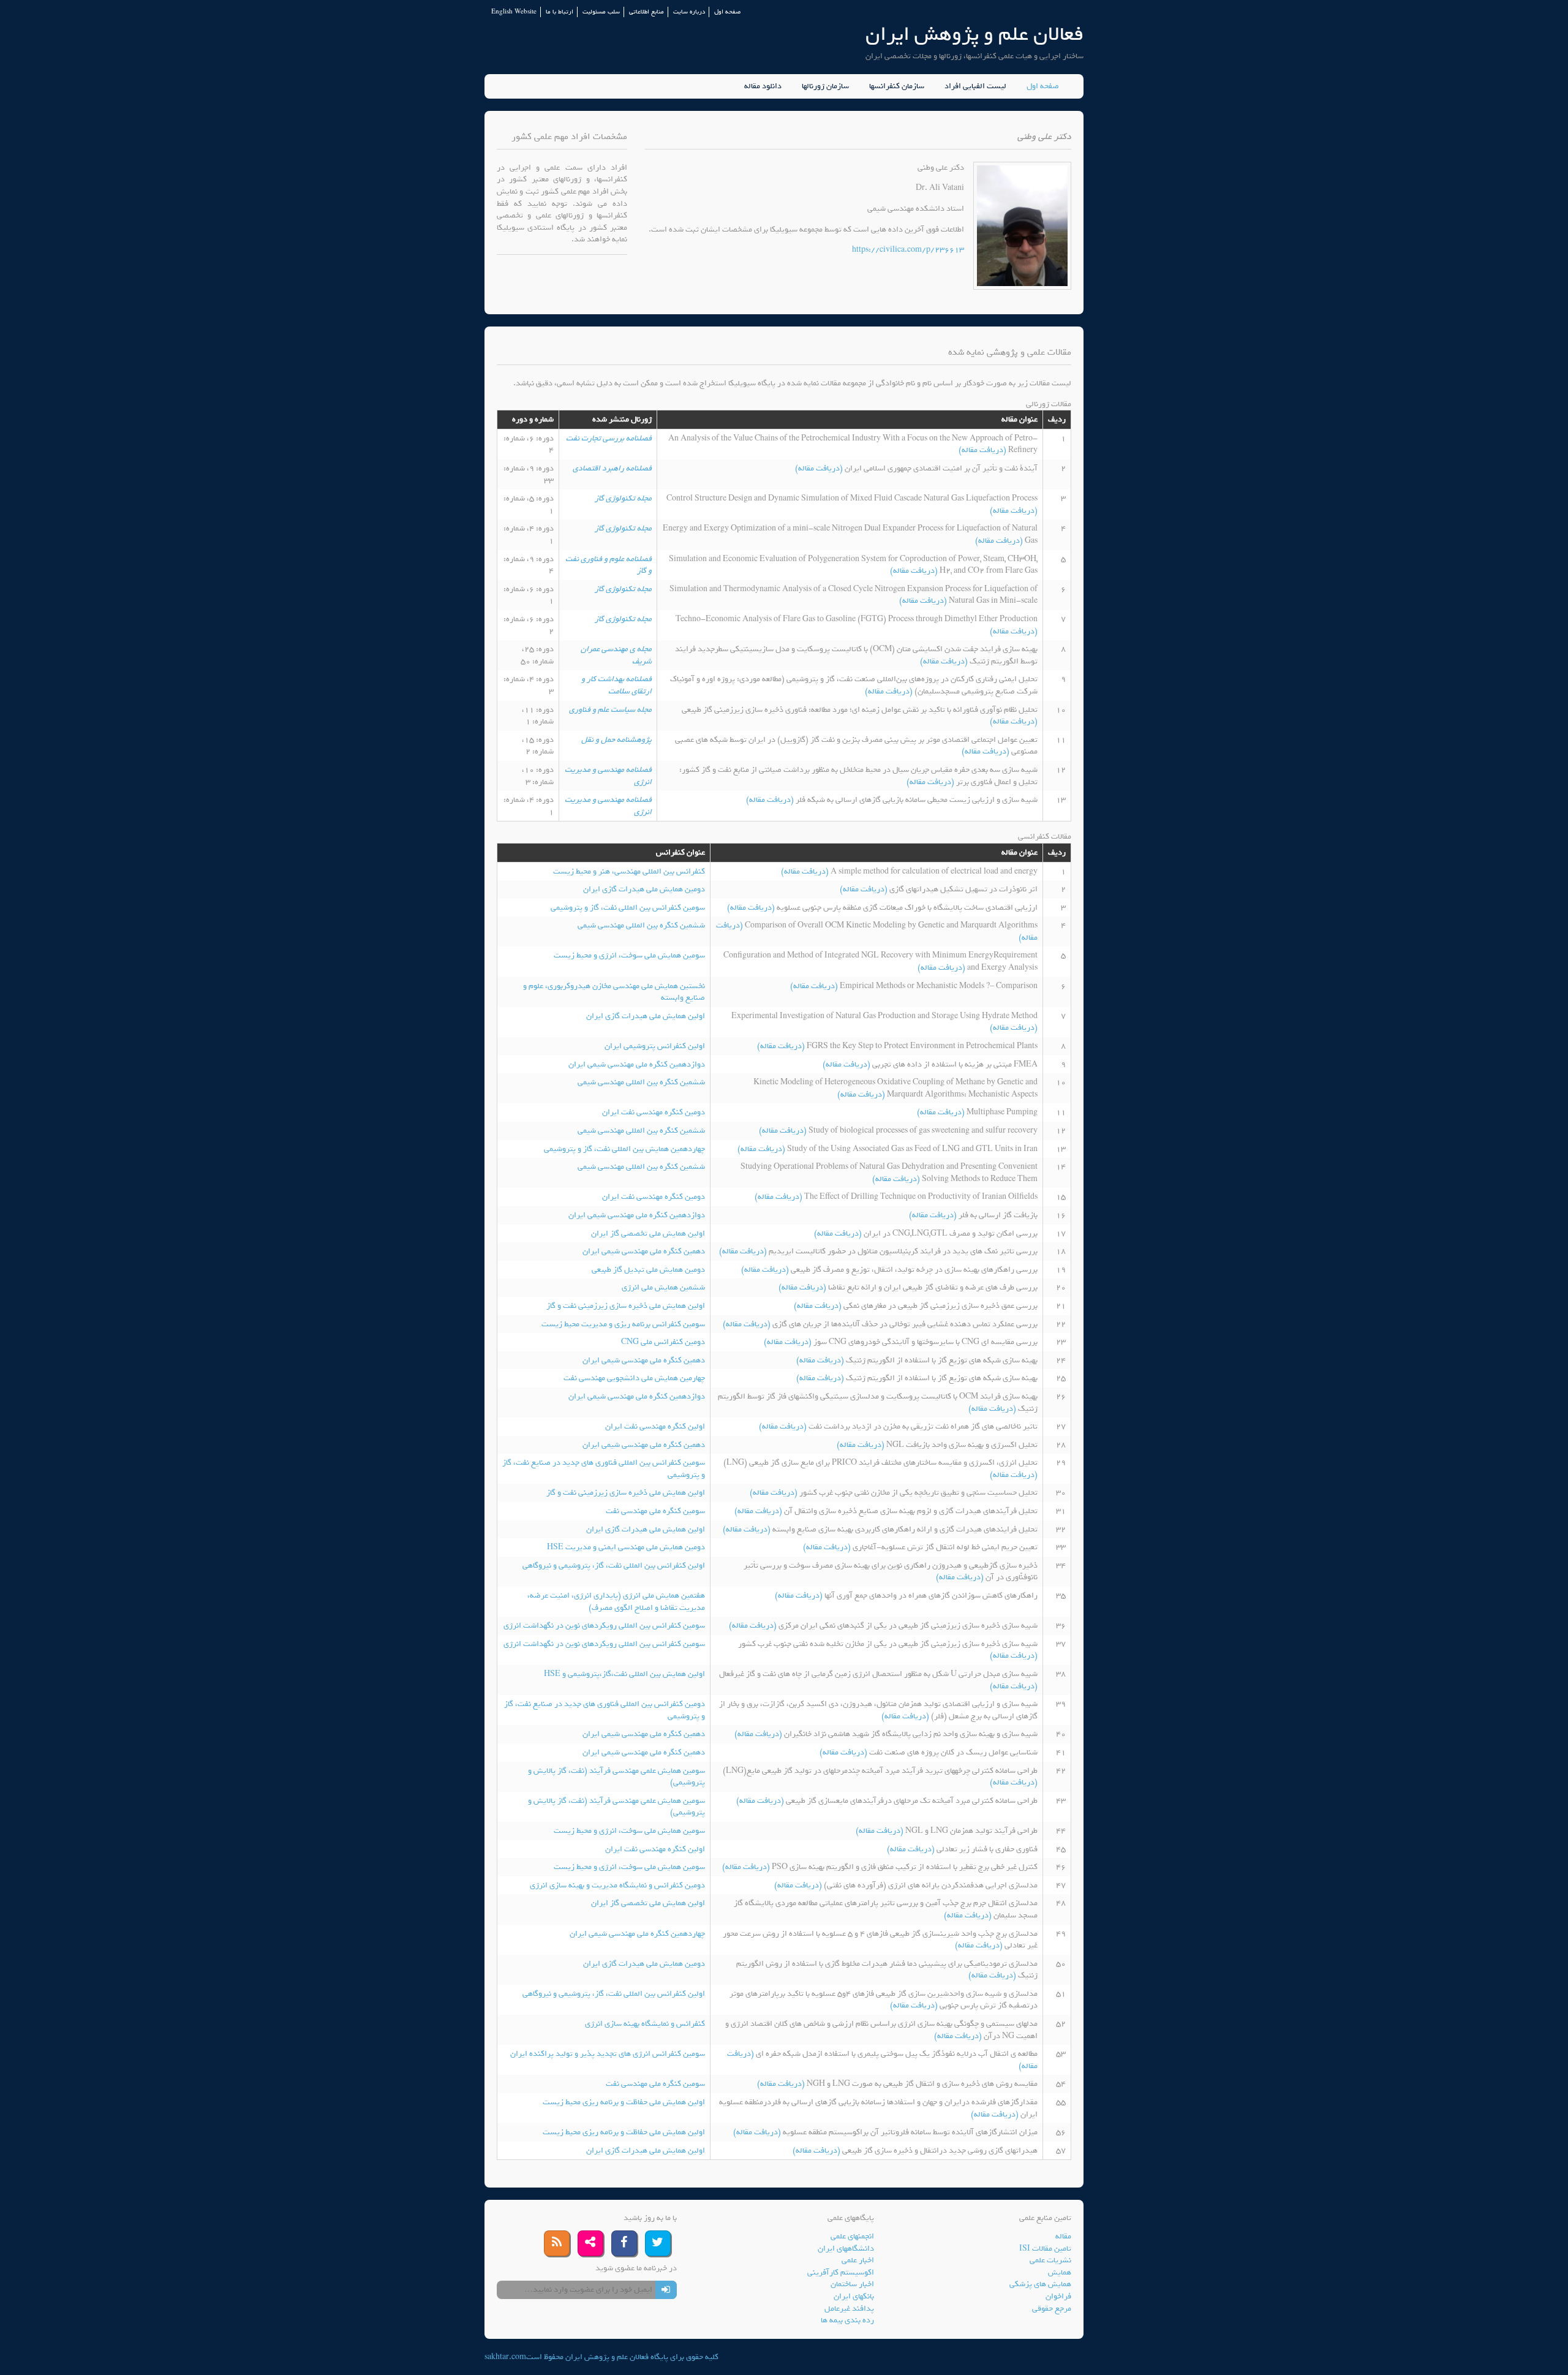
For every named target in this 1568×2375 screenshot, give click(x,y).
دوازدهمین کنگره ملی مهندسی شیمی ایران (637, 1064)
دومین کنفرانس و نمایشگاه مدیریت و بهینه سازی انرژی (617, 1885)
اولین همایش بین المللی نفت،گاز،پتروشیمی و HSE (624, 1674)
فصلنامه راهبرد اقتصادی (612, 468)
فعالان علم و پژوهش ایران (974, 34)
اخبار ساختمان (852, 2284)
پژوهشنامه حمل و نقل (616, 740)
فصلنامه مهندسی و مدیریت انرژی (608, 776)
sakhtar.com (505, 2357)
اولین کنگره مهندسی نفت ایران (655, 1426)
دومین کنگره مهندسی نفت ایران (654, 1112)
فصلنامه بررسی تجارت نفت (609, 438)
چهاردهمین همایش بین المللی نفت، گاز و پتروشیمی (624, 1149)
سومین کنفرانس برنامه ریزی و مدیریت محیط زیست (623, 1324)
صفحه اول (727, 12)
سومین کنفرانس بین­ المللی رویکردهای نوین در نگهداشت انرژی (604, 1625)
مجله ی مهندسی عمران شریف (616, 655)
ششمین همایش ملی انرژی (663, 1287)
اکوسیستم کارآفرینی (841, 2272)
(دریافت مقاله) (983, 450)
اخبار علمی (858, 2260)
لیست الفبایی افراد (975, 86)
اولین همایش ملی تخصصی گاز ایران (648, 1233)
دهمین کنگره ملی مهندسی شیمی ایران (644, 1251)
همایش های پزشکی (1040, 2284)
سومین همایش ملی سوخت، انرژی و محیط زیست (629, 955)
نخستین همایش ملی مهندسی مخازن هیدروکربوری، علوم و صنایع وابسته (614, 992)
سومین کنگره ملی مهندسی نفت (655, 1511)
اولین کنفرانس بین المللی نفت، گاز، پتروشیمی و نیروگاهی (614, 1565)
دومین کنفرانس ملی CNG (663, 1342)
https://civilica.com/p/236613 (908, 250)
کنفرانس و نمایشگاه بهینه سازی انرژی (645, 2024)
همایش (1060, 2272)
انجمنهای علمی (852, 2236)
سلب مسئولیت (601, 12)
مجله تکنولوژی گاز (623, 498)
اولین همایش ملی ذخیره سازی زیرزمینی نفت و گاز (626, 1306)
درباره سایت (689, 12)
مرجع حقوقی (1052, 2309)
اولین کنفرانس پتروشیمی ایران (655, 1046)
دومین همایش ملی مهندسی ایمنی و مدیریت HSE (626, 1547)
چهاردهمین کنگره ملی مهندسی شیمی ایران (637, 1934)
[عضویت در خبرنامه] (666, 2290)
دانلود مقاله (763, 86)
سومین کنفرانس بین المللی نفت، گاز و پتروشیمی (628, 908)
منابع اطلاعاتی (646, 12)
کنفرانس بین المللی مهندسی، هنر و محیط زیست (629, 871)
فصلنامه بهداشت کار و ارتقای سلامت (616, 685)
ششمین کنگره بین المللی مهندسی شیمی (641, 925)
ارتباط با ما (560, 12)
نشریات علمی (1050, 2260)
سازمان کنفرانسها (897, 86)
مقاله (1063, 2236)
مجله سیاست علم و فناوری (610, 710)
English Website (514, 12)
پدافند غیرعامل (849, 2309)
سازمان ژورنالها (825, 86)
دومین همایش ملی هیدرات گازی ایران (644, 889)
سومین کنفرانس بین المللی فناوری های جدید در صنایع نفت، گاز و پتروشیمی (604, 1469)
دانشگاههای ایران (846, 2249)
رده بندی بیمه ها (847, 2320)
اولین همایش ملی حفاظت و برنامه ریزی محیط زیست (624, 2102)
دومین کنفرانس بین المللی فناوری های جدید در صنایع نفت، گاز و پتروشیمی (605, 1710)
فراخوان (1058, 2296)
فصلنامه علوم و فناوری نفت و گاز (609, 565)
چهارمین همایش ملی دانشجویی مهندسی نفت (634, 1378)
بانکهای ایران (854, 2296)
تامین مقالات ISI (1045, 2249)
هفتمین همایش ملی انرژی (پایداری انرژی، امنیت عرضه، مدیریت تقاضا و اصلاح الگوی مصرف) (616, 1602)
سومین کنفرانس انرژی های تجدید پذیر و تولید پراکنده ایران (608, 2054)
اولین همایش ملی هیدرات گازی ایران (646, 1016)
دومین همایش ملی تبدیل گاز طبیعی (648, 1270)
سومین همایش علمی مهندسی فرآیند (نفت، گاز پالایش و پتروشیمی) (616, 1777)
